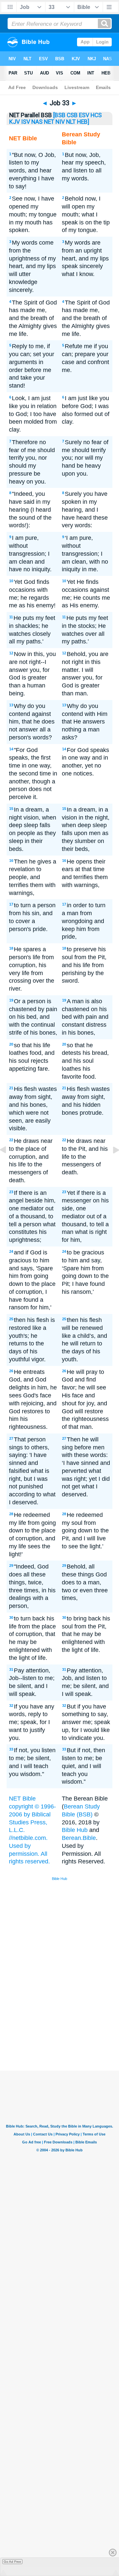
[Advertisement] (68, 2021)
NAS (37, 122)
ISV (26, 122)
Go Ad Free (12, 2562)
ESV (84, 115)
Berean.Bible (79, 1838)
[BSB (59, 115)
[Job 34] (111, 1165)
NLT (71, 122)
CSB (72, 115)
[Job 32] (8, 1165)
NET (49, 122)
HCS (96, 115)
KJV (15, 122)
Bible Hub (75, 1830)
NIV (60, 122)
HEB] (83, 122)
